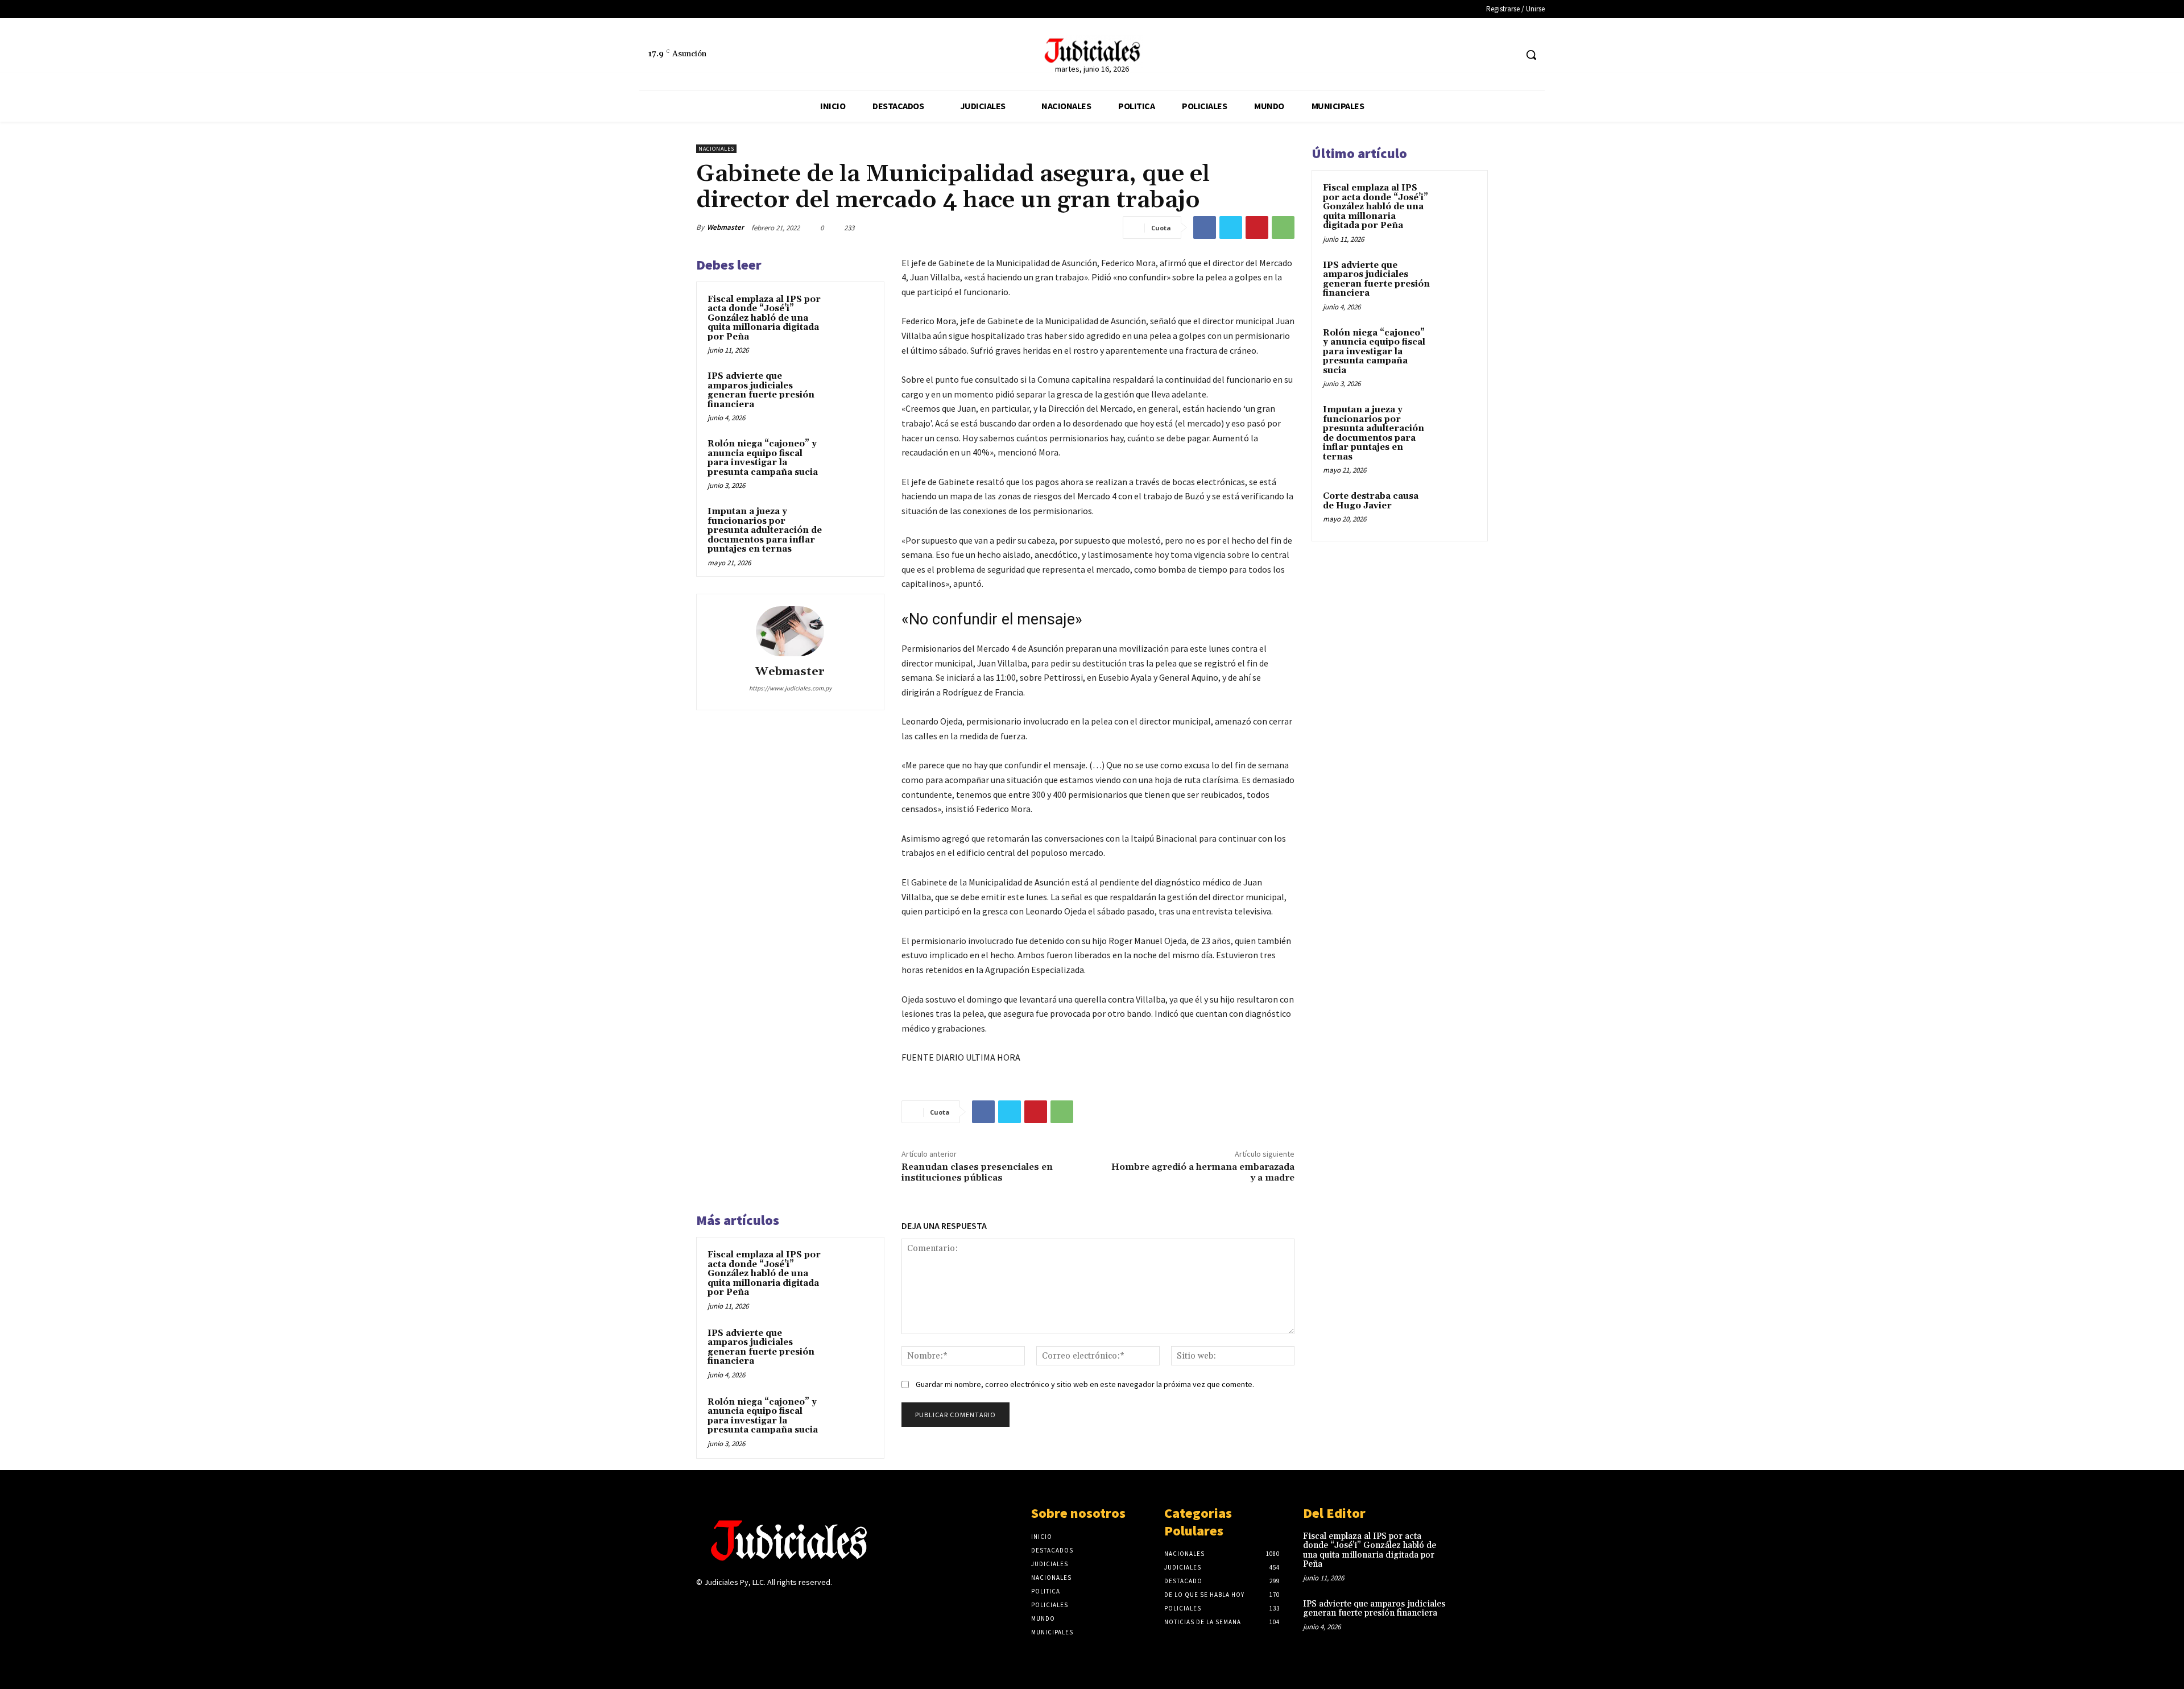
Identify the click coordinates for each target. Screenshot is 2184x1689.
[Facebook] (1486, 55)
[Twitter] (1507, 55)
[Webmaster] (790, 631)
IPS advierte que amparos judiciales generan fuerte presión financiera (761, 390)
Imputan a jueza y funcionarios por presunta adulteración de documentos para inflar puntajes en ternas (765, 530)
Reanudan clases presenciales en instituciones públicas (977, 1172)
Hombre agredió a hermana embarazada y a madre (1203, 1172)
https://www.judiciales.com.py (790, 688)
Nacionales (716, 149)
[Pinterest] (1257, 227)
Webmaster (725, 227)
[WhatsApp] (1283, 227)
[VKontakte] (764, 1605)
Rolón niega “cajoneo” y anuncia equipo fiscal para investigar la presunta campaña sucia (763, 458)
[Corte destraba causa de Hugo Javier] (1457, 510)
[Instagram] (723, 1605)
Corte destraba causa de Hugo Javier (1371, 501)
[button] (1531, 55)
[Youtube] (783, 1605)
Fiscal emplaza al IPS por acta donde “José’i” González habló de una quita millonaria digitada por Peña (764, 318)
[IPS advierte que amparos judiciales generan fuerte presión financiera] (851, 391)
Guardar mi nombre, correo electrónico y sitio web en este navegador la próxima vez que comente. (1085, 1384)
